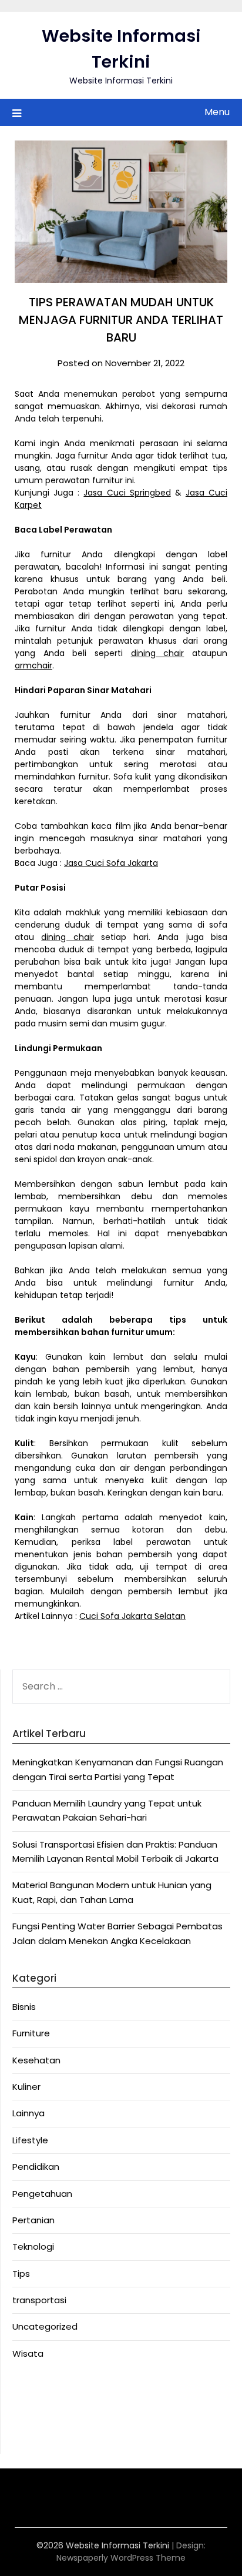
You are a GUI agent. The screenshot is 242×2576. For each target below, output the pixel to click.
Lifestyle (30, 2140)
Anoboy (29, 2391)
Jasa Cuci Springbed (127, 493)
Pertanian (33, 2220)
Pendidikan (36, 2167)
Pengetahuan (42, 2194)
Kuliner (26, 2087)
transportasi (39, 2300)
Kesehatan (36, 2060)
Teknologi (33, 2247)
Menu (217, 112)
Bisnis (24, 2007)
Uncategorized (45, 2326)
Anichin (28, 2406)
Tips (21, 2274)
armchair (33, 665)
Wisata (28, 2353)
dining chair (158, 653)
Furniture (31, 2033)
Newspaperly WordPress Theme (121, 2558)
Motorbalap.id (43, 2420)
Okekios (29, 2434)
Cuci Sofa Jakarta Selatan (132, 1616)
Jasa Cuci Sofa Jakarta (111, 863)
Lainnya (28, 2113)
